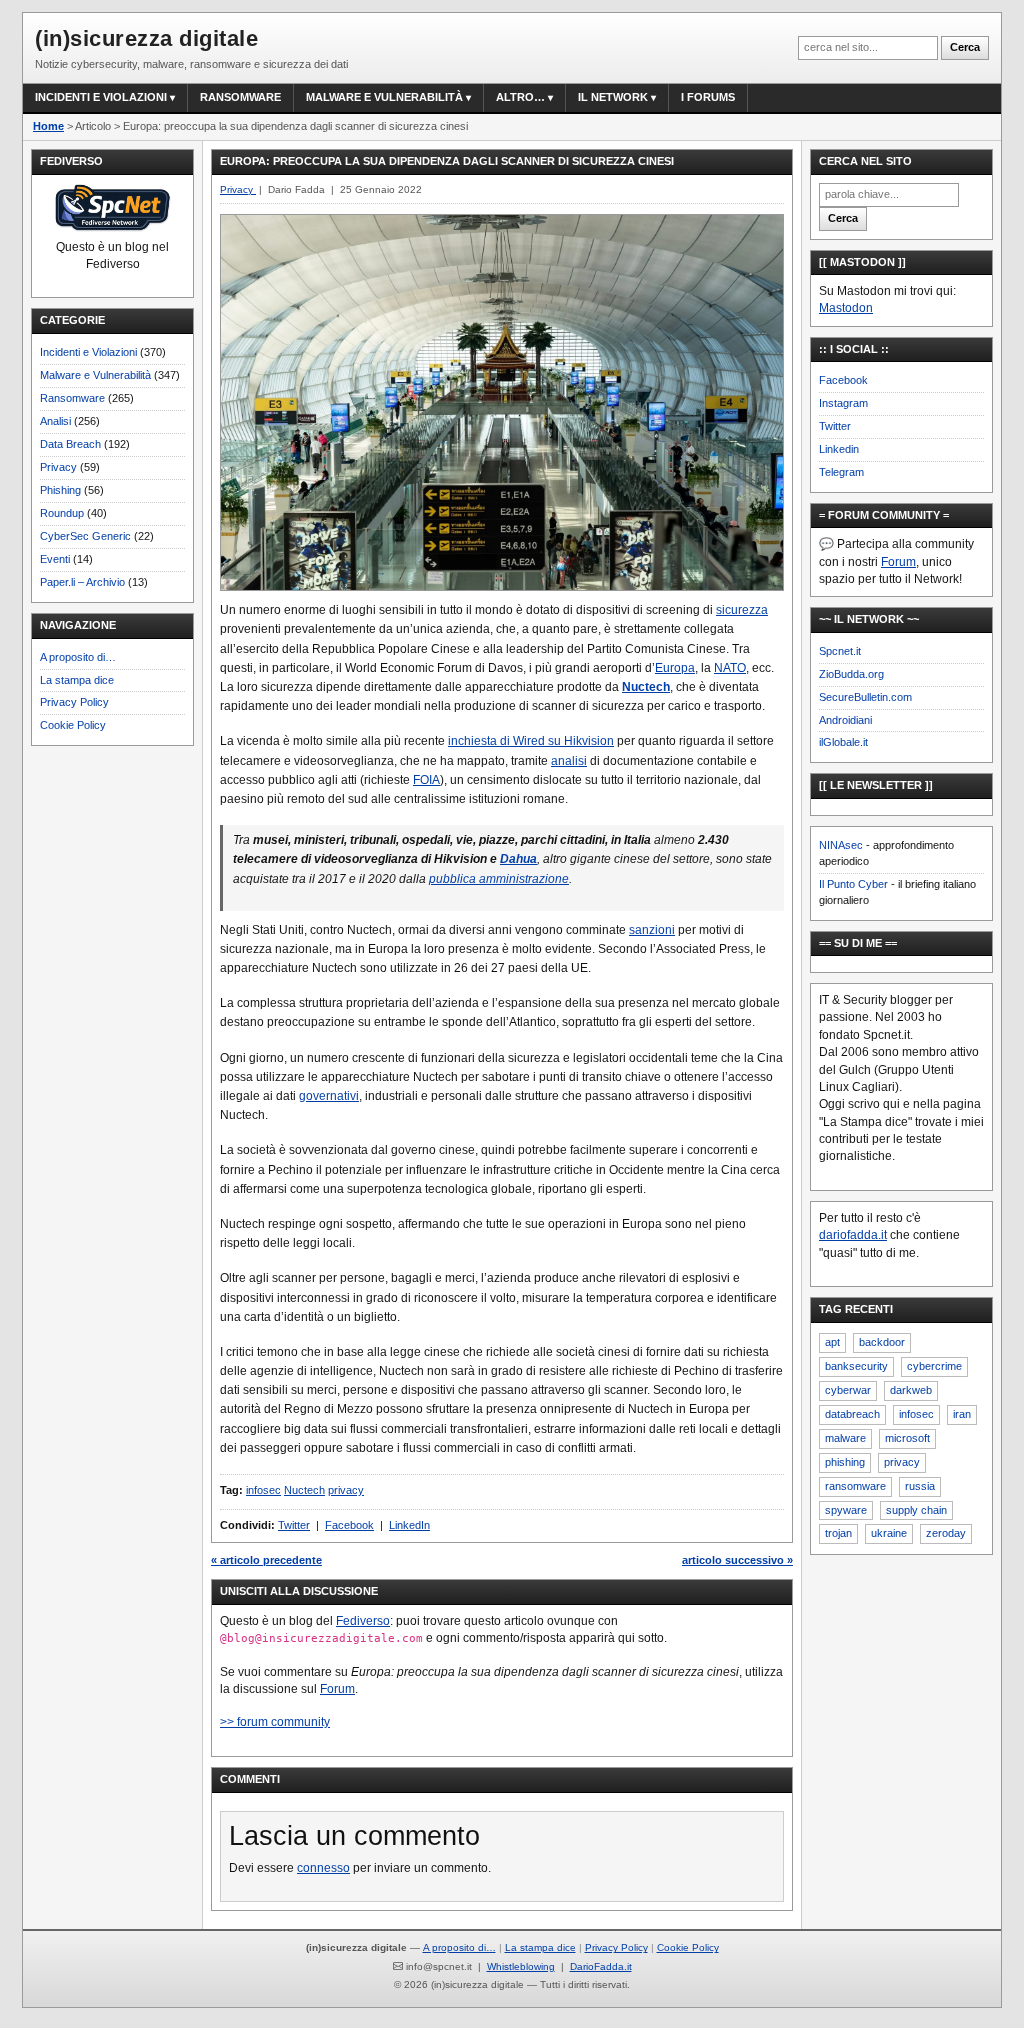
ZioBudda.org (851, 674)
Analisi (55, 421)
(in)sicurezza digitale (146, 38)
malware (845, 1438)
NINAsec (841, 845)
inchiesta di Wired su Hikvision (531, 741)
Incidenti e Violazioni (88, 352)
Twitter (294, 1525)
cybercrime (934, 1366)
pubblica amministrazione (499, 879)
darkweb (911, 1390)
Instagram (843, 403)
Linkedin (839, 449)
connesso (323, 1868)
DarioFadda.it (601, 1966)
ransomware (855, 1486)
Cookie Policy (73, 725)
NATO (730, 668)
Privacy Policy (74, 702)
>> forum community (275, 1722)
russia (920, 1486)
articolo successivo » (737, 1560)
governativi (329, 1096)
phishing (845, 1462)
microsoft (907, 1438)
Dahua (518, 859)
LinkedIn (409, 1525)
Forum (337, 1689)
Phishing (60, 490)
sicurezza (742, 610)
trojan (838, 1533)
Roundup (62, 513)
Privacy (58, 467)
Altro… (520, 97)
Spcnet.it (840, 651)
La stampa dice (77, 680)
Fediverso (363, 1621)
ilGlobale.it (843, 742)
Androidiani (845, 720)
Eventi (55, 559)
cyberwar (848, 1390)
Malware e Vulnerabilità (384, 97)
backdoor (882, 1342)
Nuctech (646, 687)
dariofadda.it (853, 1235)
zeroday (946, 1533)
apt (832, 1342)
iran (962, 1414)
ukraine (889, 1533)
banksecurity (856, 1366)
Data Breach (70, 444)
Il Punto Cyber (853, 884)
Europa (675, 668)
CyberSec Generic (85, 536)
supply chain (916, 1510)
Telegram (841, 472)
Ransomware (240, 97)
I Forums (708, 97)
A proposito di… (78, 657)
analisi (569, 761)
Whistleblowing (521, 1966)
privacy (346, 1490)
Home (48, 126)
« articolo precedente (266, 1560)
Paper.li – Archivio (82, 582)
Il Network (613, 97)
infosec (263, 1490)
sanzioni (652, 930)
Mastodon (846, 308)
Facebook (349, 1525)
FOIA (426, 780)
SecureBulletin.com (865, 697)
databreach (852, 1414)
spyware (846, 1510)
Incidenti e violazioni (101, 97)
